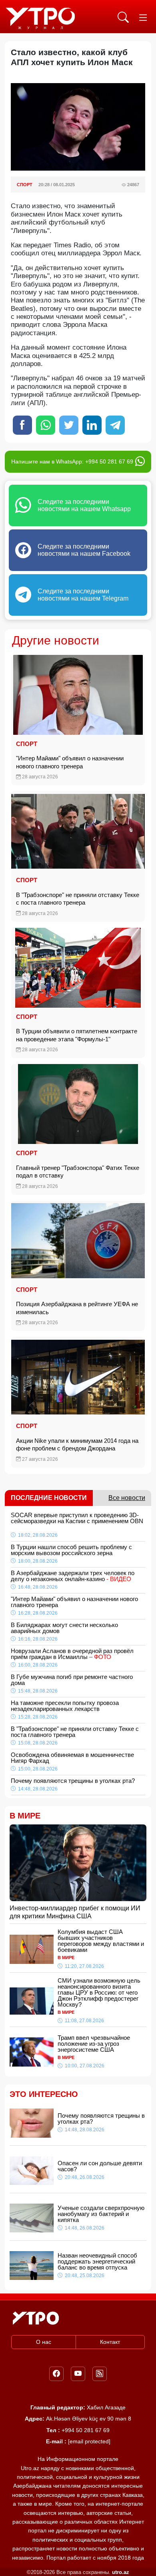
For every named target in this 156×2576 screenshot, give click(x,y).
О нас (44, 2342)
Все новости (127, 1498)
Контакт (110, 2342)
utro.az (121, 2572)
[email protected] (89, 2441)
